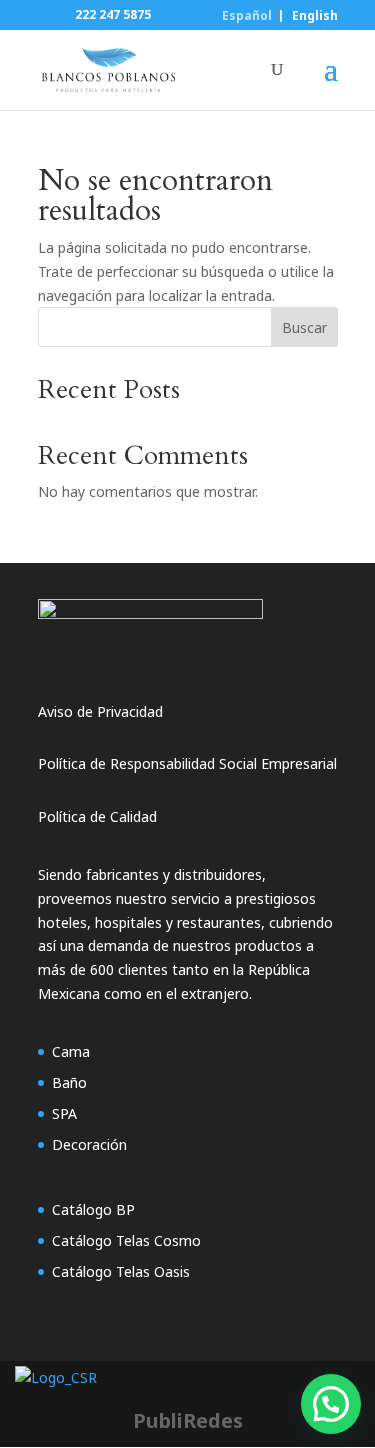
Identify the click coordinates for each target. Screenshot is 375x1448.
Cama (71, 1051)
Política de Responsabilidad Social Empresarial (187, 763)
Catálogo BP (93, 1209)
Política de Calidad (97, 816)
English (315, 16)
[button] (331, 1404)
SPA (64, 1113)
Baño (69, 1082)
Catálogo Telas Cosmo (126, 1240)
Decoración (89, 1144)
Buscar (304, 327)
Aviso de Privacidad (100, 711)
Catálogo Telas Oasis (121, 1271)
